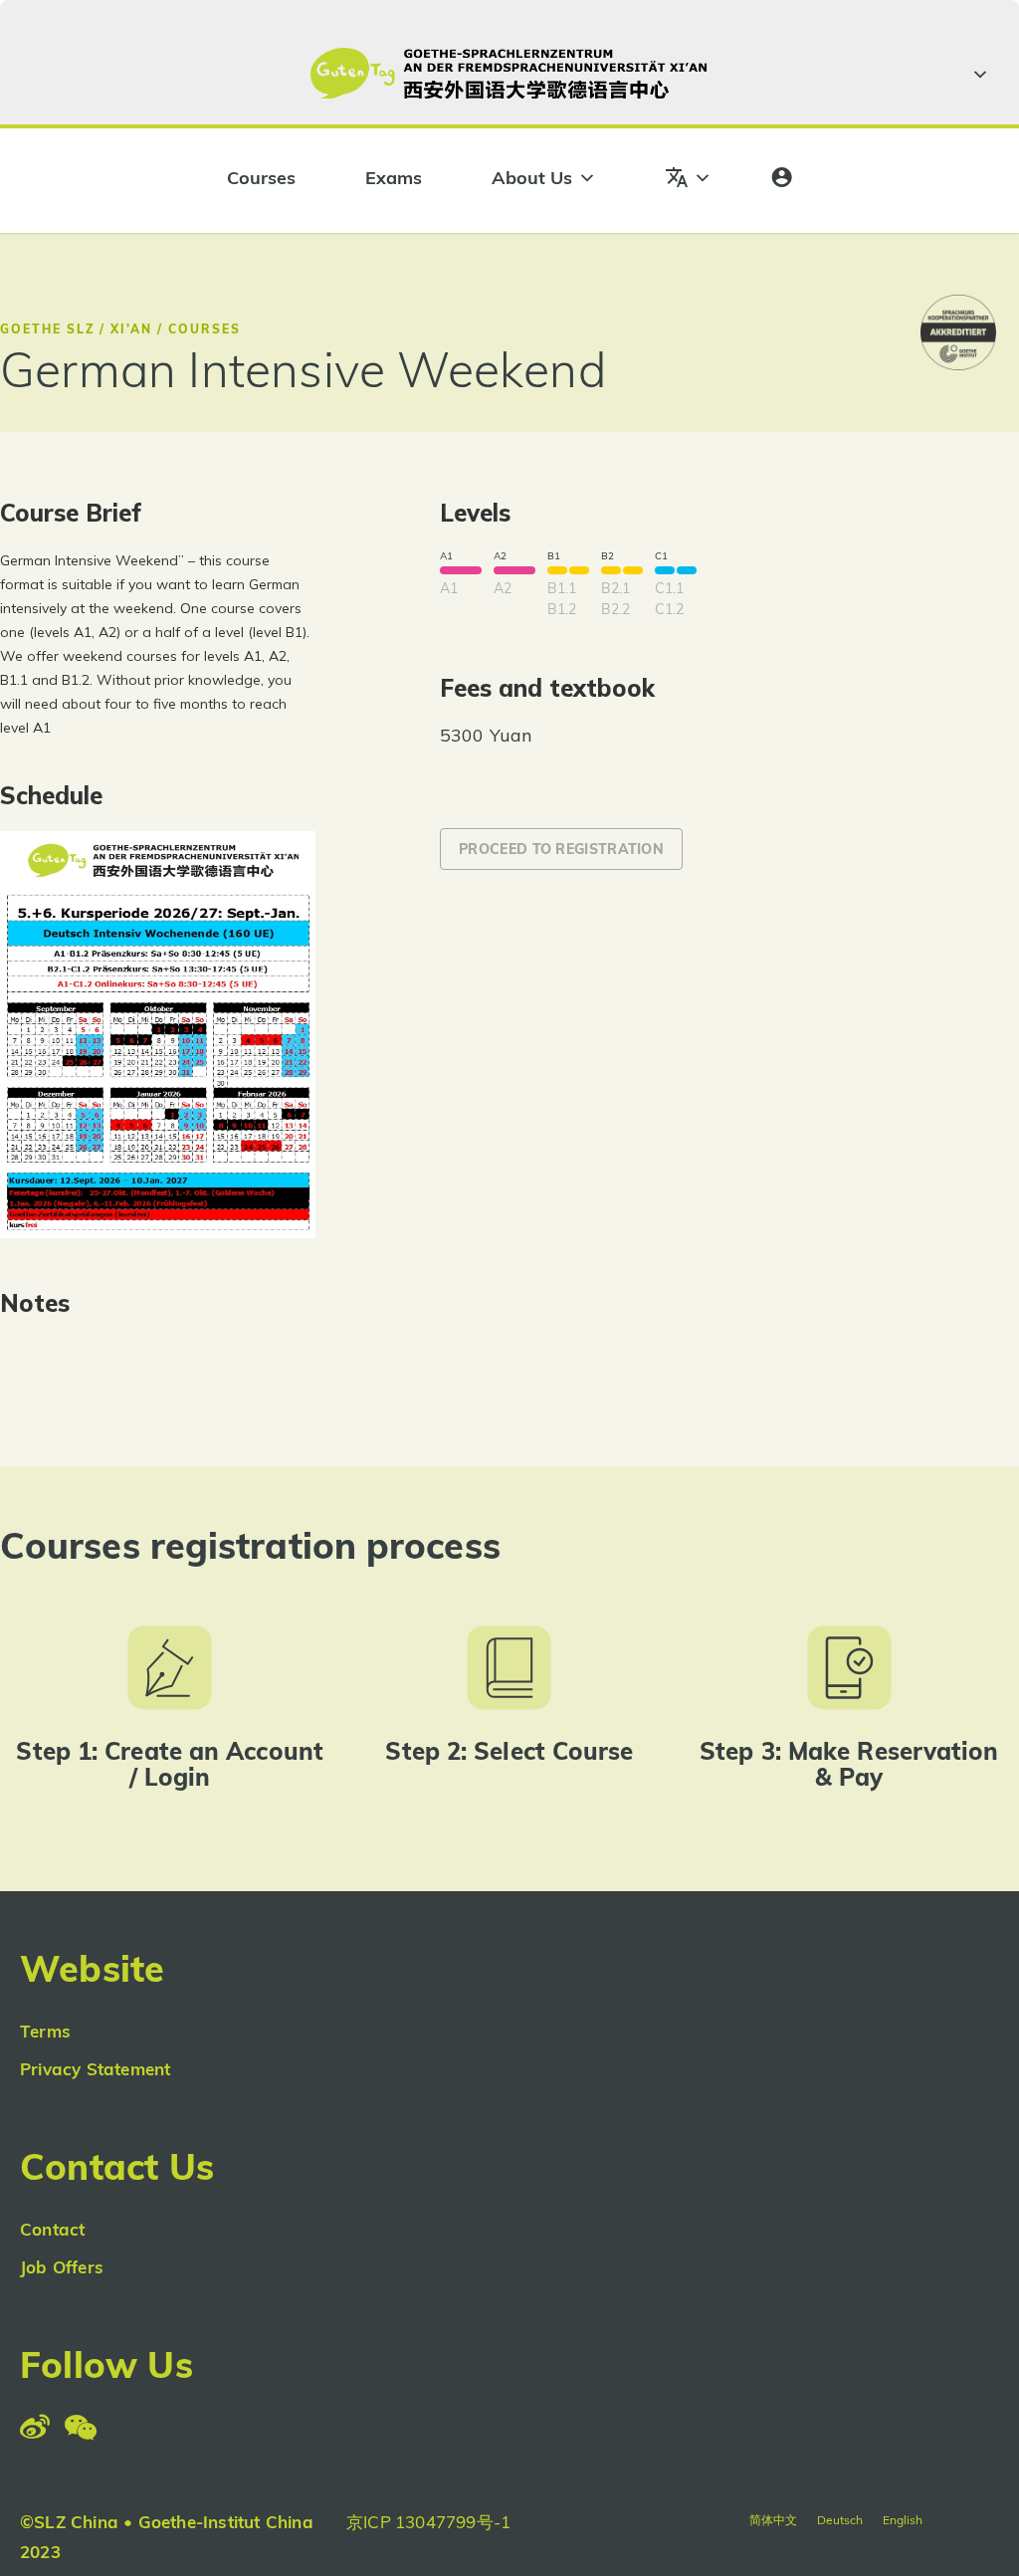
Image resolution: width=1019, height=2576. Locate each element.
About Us (532, 178)
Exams (394, 178)
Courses (261, 178)
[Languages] (689, 178)
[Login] (782, 178)
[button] (561, 849)
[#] (977, 75)
